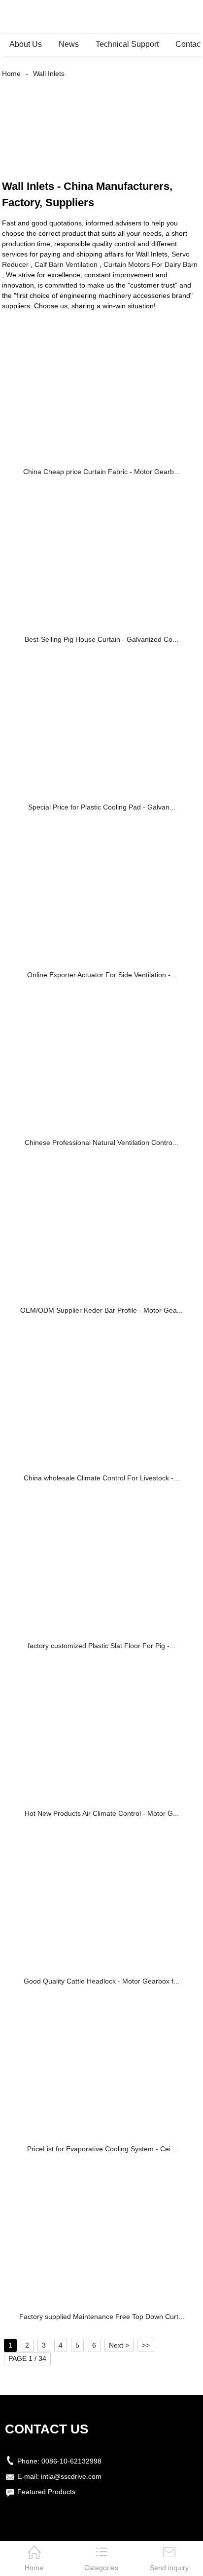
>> (146, 2345)
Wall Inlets (49, 74)
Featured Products (46, 2492)
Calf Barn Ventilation (66, 264)
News (69, 44)
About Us (26, 44)
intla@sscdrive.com (71, 2476)
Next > (119, 2345)
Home (11, 74)
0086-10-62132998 (71, 2461)
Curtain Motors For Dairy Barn (151, 264)
